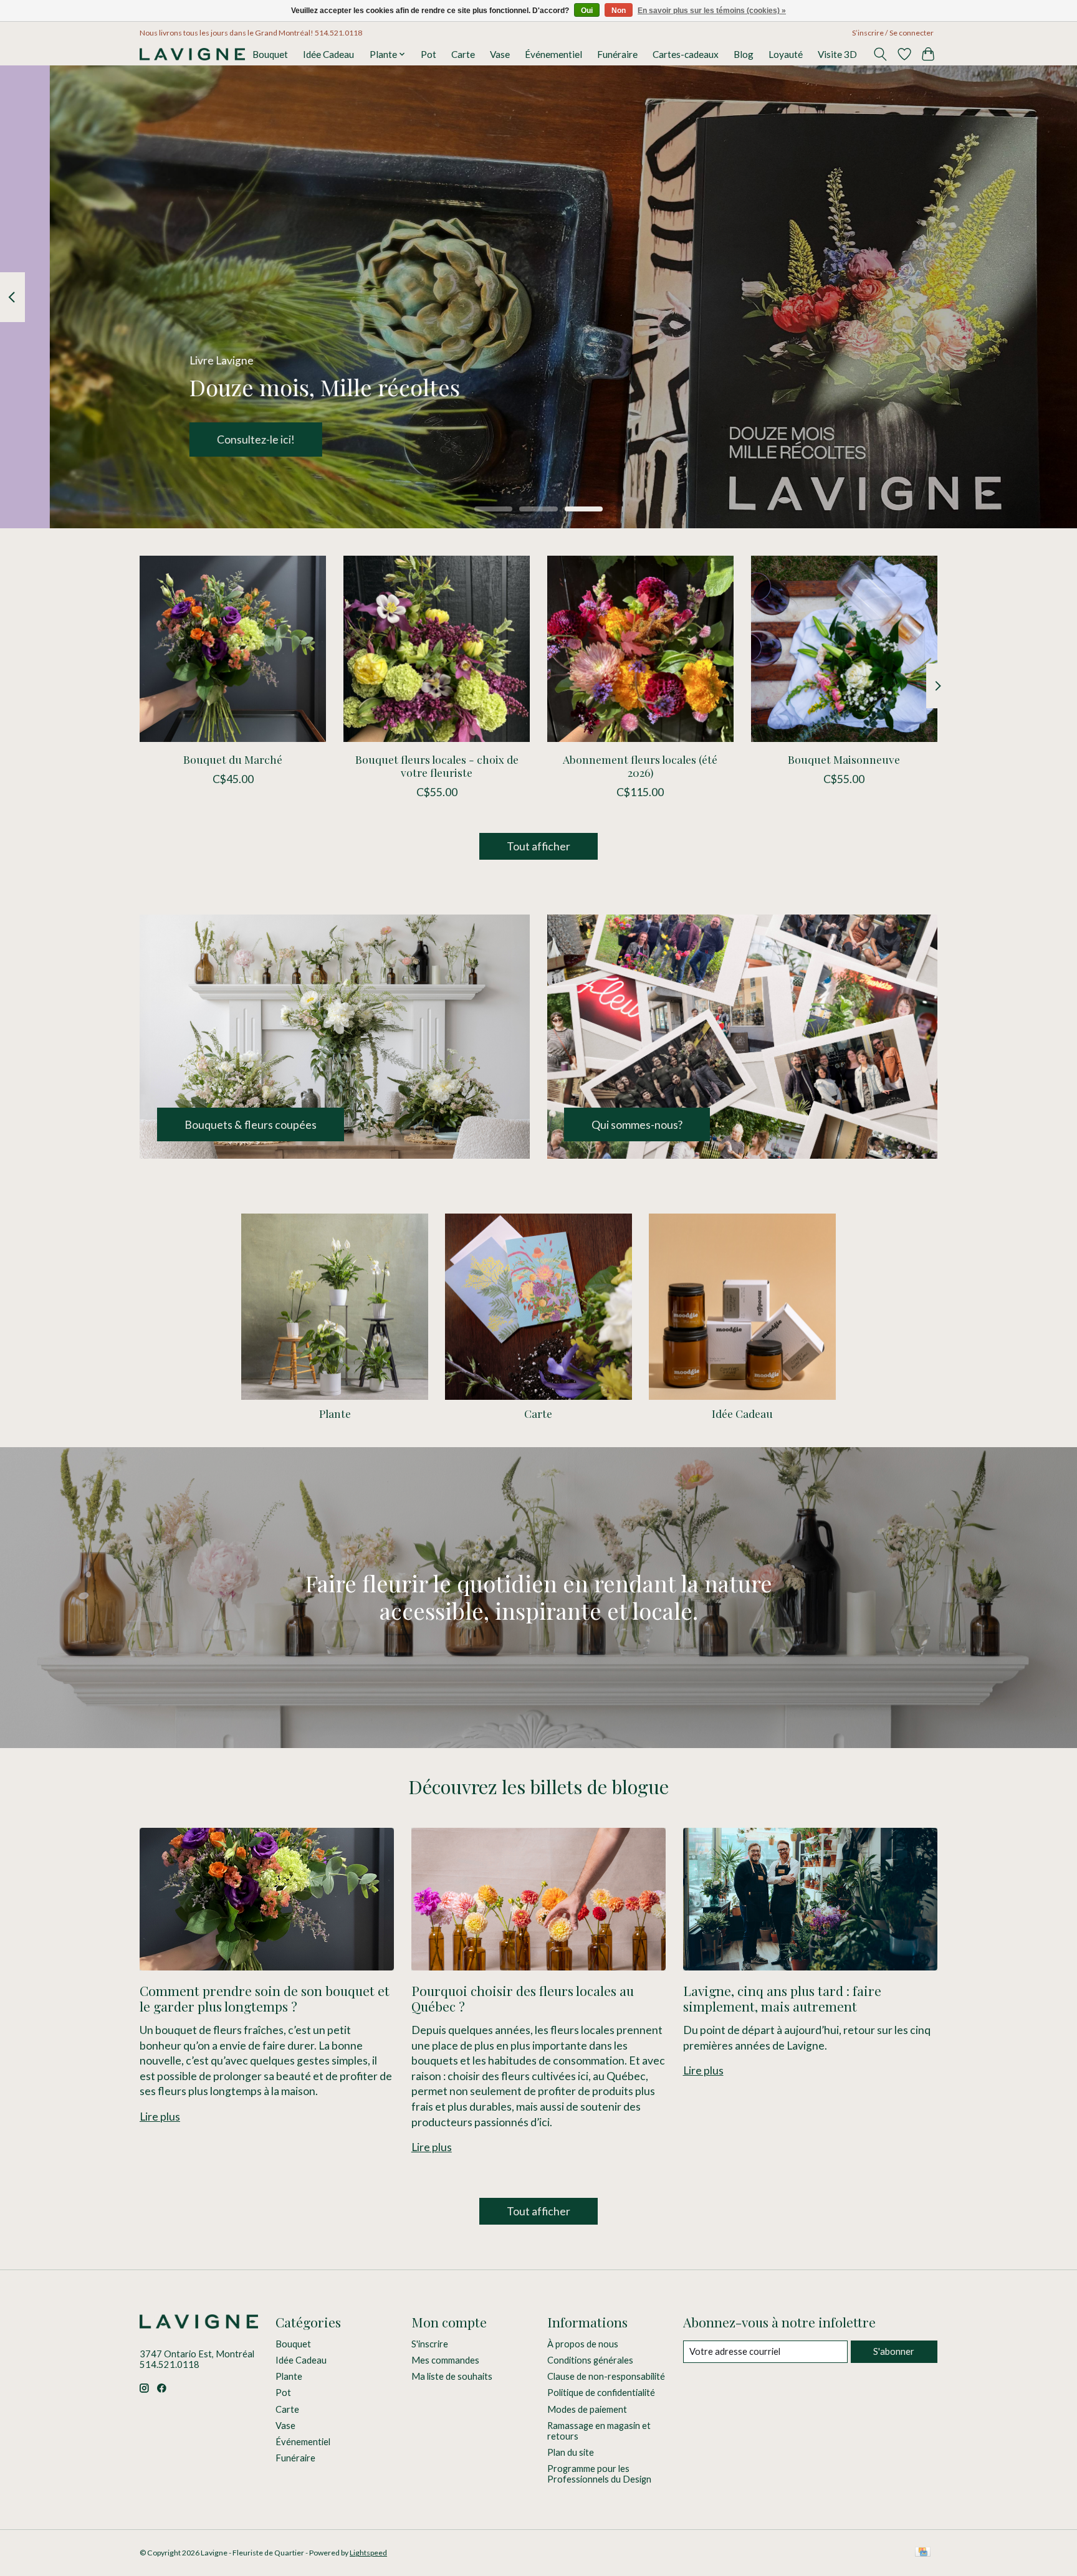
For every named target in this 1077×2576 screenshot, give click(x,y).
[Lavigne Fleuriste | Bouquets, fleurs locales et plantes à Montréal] (192, 54)
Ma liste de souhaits (452, 2376)
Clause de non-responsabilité (606, 2376)
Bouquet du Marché (233, 759)
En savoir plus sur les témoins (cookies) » (712, 11)
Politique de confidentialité (601, 2393)
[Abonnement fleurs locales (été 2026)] (640, 649)
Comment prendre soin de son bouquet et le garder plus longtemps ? (265, 1998)
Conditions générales (590, 2360)
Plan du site (571, 2452)
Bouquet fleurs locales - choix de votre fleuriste (437, 766)
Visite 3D (837, 54)
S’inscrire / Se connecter (893, 33)
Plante (335, 1413)
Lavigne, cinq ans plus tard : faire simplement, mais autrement (782, 1998)
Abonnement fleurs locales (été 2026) (640, 766)
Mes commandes (445, 2360)
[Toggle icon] (880, 54)
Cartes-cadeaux (686, 54)
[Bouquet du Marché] (233, 649)
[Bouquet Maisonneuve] (844, 649)
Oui (587, 11)
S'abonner (894, 2351)
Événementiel (553, 54)
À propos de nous (583, 2344)
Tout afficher (538, 846)
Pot (428, 54)
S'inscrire (430, 2344)
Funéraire (617, 54)
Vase (500, 54)
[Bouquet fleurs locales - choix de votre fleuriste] (437, 649)
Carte (463, 54)
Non (619, 11)
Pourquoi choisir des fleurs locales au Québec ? (523, 1998)
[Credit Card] (923, 2553)
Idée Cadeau (328, 54)
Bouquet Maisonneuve (844, 759)
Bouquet (270, 54)
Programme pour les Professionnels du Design (599, 2474)
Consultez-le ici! (206, 440)
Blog (744, 54)
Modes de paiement (587, 2409)
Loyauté (786, 54)
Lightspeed (368, 2553)
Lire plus (160, 2117)
